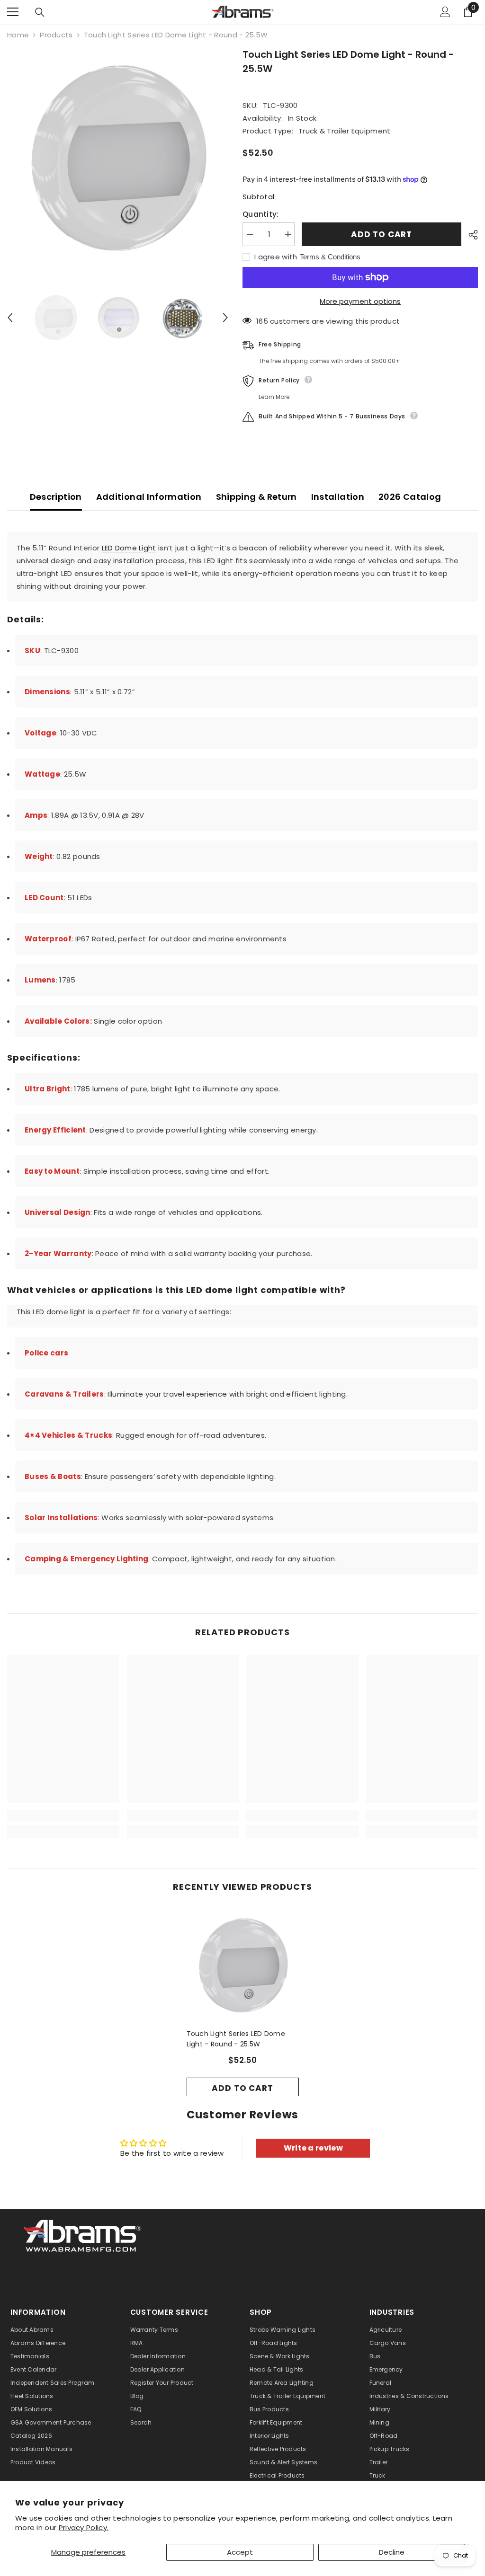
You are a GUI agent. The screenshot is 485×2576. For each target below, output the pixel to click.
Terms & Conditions (330, 257)
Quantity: (261, 214)
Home (18, 35)
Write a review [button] (313, 2148)
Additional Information (149, 497)
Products (56, 35)
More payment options (360, 301)
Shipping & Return (256, 497)
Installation (338, 497)
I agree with (276, 257)
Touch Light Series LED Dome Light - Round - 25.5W (236, 2039)
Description (56, 497)
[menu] (13, 12)
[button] (10, 318)
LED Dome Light (129, 548)
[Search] (40, 12)
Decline (392, 2552)
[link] (63, 1815)
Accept (240, 2552)
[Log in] (445, 12)
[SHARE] (470, 235)
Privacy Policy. (84, 2527)
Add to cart (382, 234)
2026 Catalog (410, 497)
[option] (118, 158)
